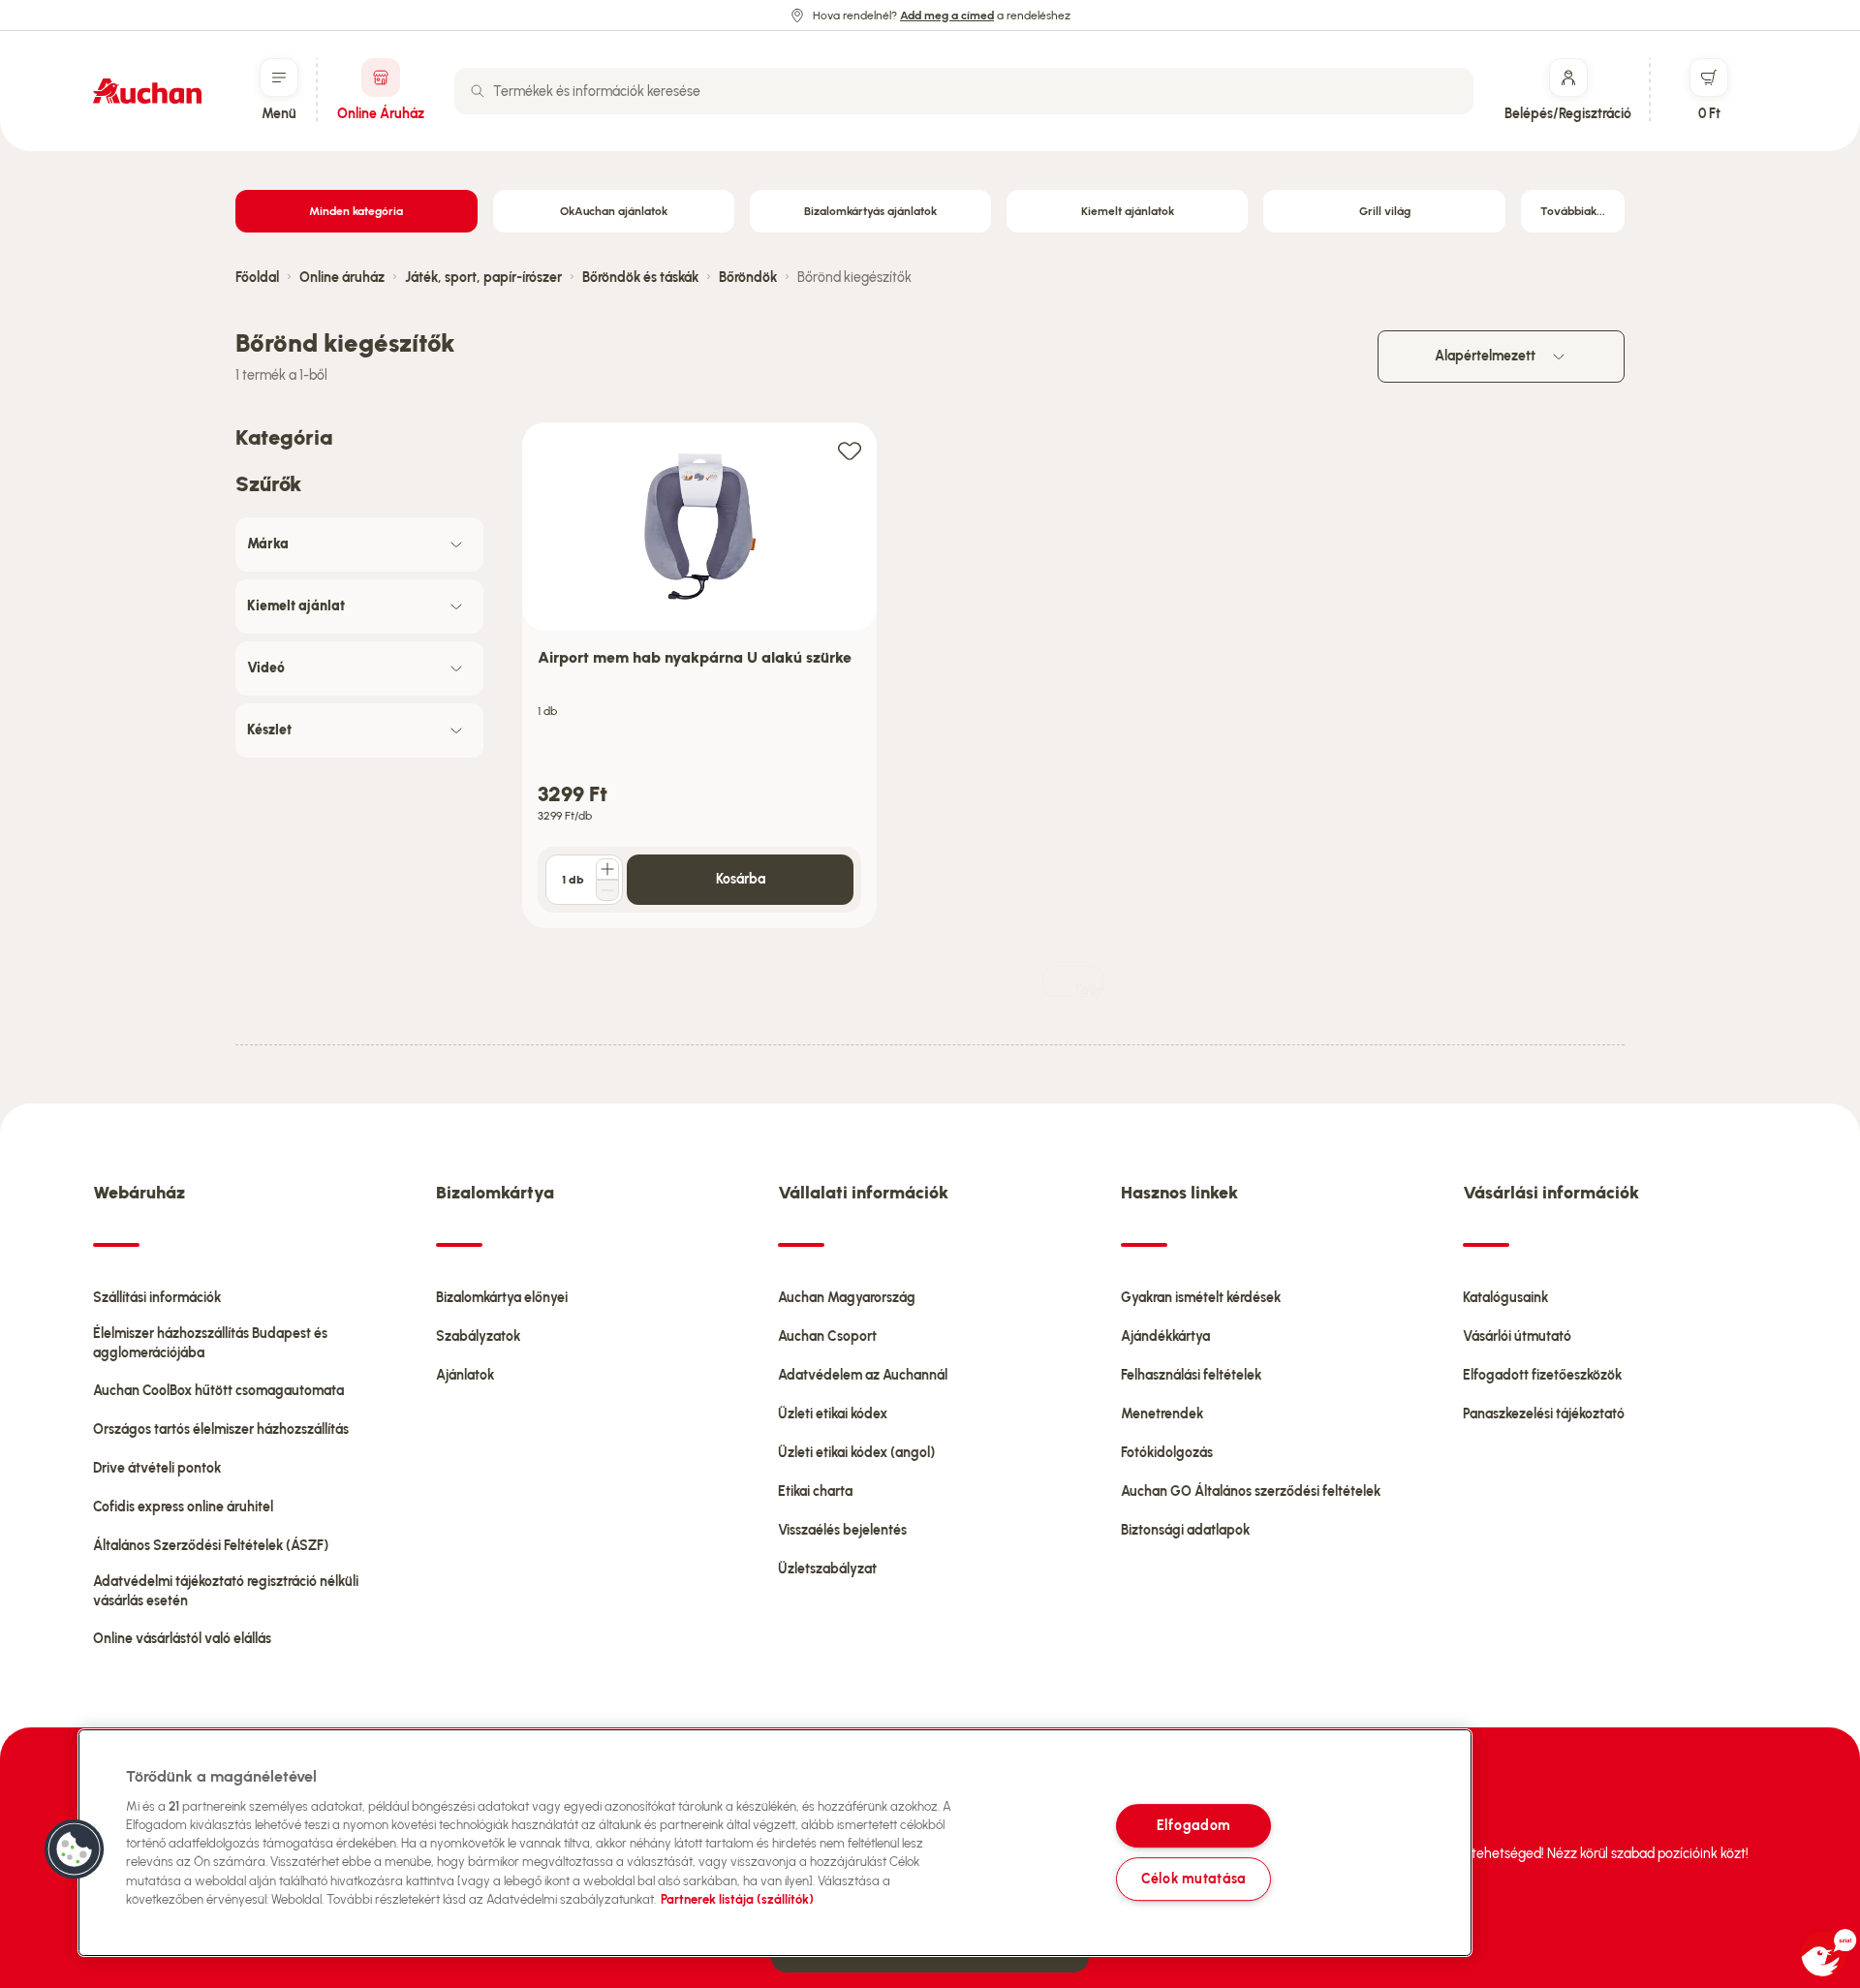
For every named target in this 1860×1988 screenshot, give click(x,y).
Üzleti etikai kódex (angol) (856, 1453)
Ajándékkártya (1165, 1336)
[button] (75, 1849)
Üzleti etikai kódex (833, 1414)
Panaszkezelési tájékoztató (1544, 1414)
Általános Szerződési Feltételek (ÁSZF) (211, 1546)
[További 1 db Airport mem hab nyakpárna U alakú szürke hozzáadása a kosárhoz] (607, 869)
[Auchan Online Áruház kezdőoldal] (147, 91)
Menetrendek (1162, 1414)
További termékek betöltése (1089, 990)
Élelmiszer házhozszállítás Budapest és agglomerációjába (210, 1343)
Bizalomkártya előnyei (502, 1298)
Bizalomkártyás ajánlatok (870, 211)
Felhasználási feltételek (1191, 1375)
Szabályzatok (478, 1336)
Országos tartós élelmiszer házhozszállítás (221, 1429)
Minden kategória (356, 211)
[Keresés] (478, 91)
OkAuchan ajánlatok (614, 211)
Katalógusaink (1505, 1298)
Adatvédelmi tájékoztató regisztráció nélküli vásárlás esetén (226, 1591)
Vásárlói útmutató (1517, 1336)
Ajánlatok (465, 1375)
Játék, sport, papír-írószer (483, 278)
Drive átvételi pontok (157, 1468)
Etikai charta (815, 1491)
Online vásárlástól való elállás (182, 1639)
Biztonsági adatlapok (1185, 1530)
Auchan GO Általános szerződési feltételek (1251, 1491)
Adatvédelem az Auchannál (863, 1375)
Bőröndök (748, 278)
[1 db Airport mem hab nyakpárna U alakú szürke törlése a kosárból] (607, 890)
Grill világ (1385, 211)
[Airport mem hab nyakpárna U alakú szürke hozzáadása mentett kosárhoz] (850, 450)
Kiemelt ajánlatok (1128, 211)
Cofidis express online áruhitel (183, 1507)
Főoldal (257, 278)
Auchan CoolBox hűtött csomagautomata (218, 1391)
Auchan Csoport (827, 1336)
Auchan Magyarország (847, 1298)
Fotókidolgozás (1167, 1453)
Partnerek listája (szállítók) (737, 1899)
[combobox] (964, 91)
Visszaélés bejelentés (842, 1530)
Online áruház (342, 278)
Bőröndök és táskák (640, 278)
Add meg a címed (947, 16)
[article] (699, 676)
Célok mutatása (1193, 1879)
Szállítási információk (157, 1298)
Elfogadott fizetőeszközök (1542, 1375)
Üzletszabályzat (827, 1569)
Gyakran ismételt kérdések (1201, 1298)
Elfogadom (1193, 1825)
